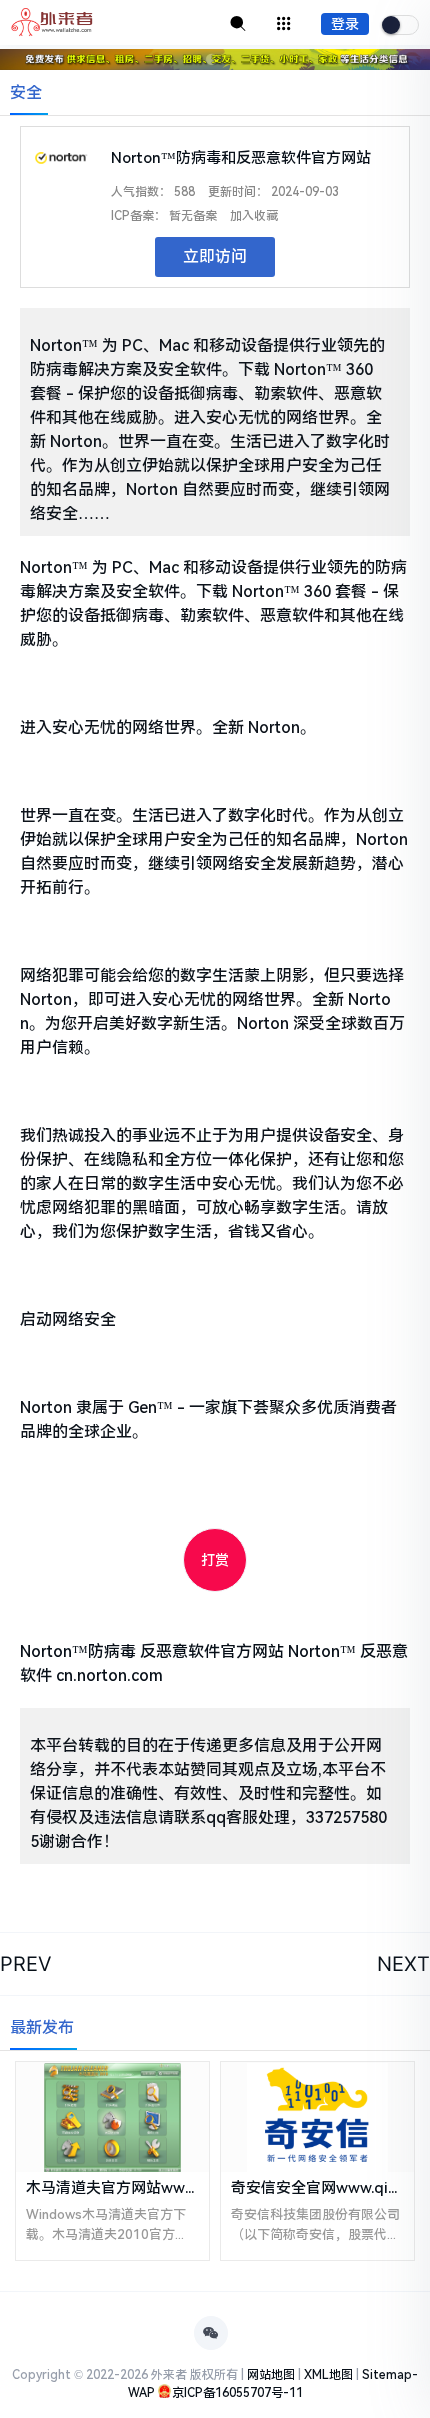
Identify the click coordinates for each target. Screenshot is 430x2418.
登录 (345, 24)
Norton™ (322, 1651)
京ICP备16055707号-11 (237, 2393)
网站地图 (271, 2375)
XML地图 (328, 2375)
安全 (26, 92)
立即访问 (215, 256)
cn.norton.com (109, 1675)
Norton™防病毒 (78, 1651)
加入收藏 (254, 216)
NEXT (403, 1964)
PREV (26, 1964)
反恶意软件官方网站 (212, 1651)
